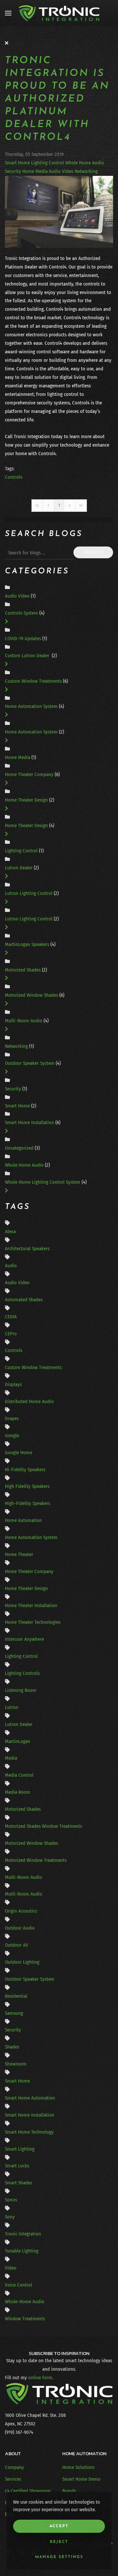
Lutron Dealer (19, 868)
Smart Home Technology (29, 2132)
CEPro (11, 1334)
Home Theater (19, 1554)
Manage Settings (59, 2557)
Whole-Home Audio (25, 2302)
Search (93, 552)
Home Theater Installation (31, 1605)
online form (40, 2378)
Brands (69, 2491)
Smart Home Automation (30, 2098)
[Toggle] (6, 621)
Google (12, 1436)
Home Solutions (78, 2467)
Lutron (12, 1707)
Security (13, 171)
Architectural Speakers (27, 1249)
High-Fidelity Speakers (28, 1503)
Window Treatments (25, 2319)
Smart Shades (19, 2183)
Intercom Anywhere (24, 1639)
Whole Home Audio (85, 163)
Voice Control (19, 2285)
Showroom (16, 2064)
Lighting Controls (22, 1673)
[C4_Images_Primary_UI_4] (59, 212)
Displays (13, 1384)
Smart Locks (17, 2166)
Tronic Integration (23, 2234)
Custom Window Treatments (34, 681)
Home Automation (23, 1520)
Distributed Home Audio (29, 1401)
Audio (11, 1266)
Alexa (10, 1232)
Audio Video (61, 171)
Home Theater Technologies (33, 1622)
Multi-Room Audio (24, 1021)
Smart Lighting (20, 2149)
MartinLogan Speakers (28, 944)
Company (14, 2467)
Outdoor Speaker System (30, 1063)
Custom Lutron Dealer (28, 656)
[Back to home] (59, 13)
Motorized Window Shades (31, 995)
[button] (8, 13)
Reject (59, 2542)
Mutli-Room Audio (24, 1894)
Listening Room (21, 1690)
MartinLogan (18, 1741)
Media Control (19, 1775)
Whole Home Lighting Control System (43, 1182)
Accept (59, 2526)
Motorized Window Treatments (36, 1860)
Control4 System (22, 613)
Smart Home (17, 163)
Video (11, 2268)
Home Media (35, 171)
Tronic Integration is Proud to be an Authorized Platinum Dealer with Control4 (57, 99)
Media (11, 1758)
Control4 (14, 477)
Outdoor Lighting (22, 1962)
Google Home (19, 1453)
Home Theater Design (27, 800)
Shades (12, 2047)
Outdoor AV (17, 1945)
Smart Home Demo (81, 2479)
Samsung (14, 2013)
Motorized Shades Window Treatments (43, 1826)
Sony (10, 2217)
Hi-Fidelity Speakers (25, 1470)
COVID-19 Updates (23, 639)
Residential (16, 1996)
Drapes (12, 1418)
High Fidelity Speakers (27, 1486)
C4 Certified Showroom (28, 2491)
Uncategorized (19, 1148)
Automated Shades (24, 1300)
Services (13, 2479)
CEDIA (11, 1317)
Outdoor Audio (20, 1928)
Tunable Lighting (22, 2251)
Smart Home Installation (30, 1122)
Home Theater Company (29, 774)
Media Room (18, 1792)
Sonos (11, 2200)
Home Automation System (32, 706)
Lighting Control (48, 163)
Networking (86, 171)
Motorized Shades (23, 970)
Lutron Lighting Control (29, 893)
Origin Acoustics (21, 1911)
